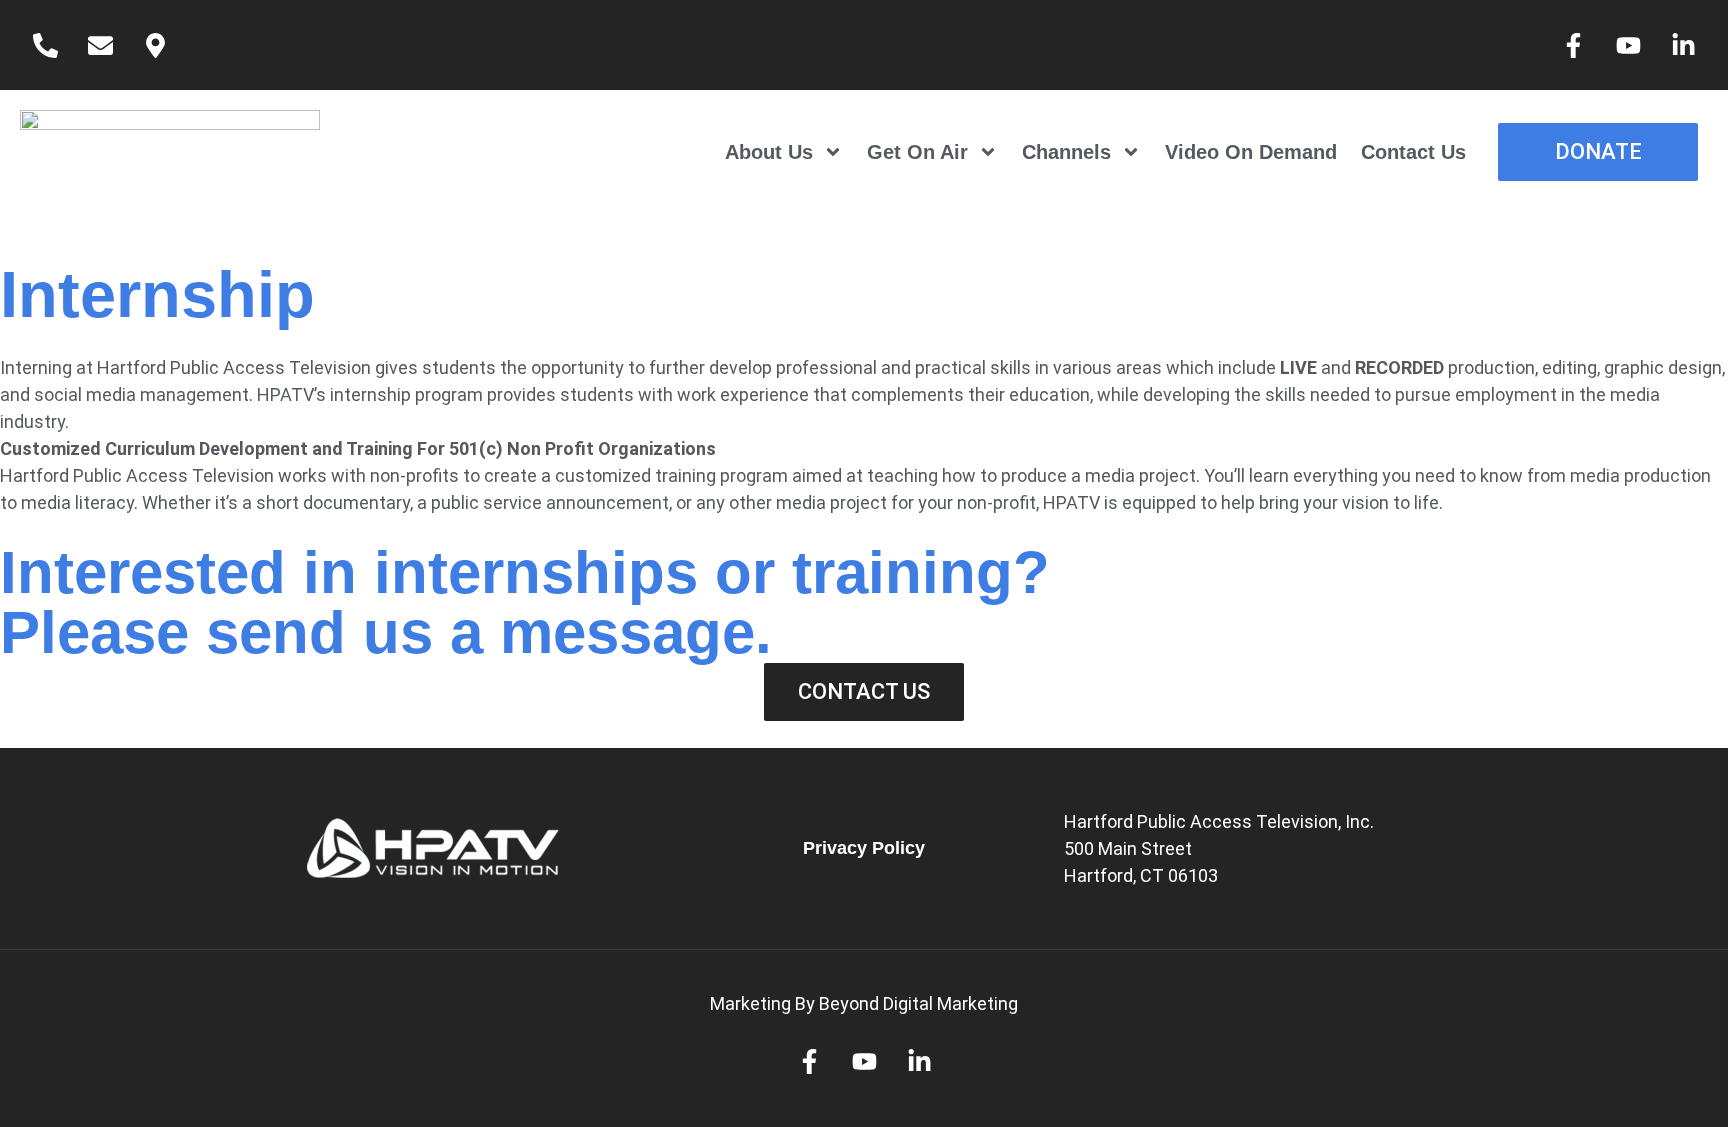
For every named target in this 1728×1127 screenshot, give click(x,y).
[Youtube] (1628, 45)
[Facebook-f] (1573, 45)
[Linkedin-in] (1683, 45)
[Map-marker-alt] (155, 45)
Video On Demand (1251, 152)
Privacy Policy (864, 848)
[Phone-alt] (45, 45)
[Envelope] (100, 45)
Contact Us (1413, 152)
